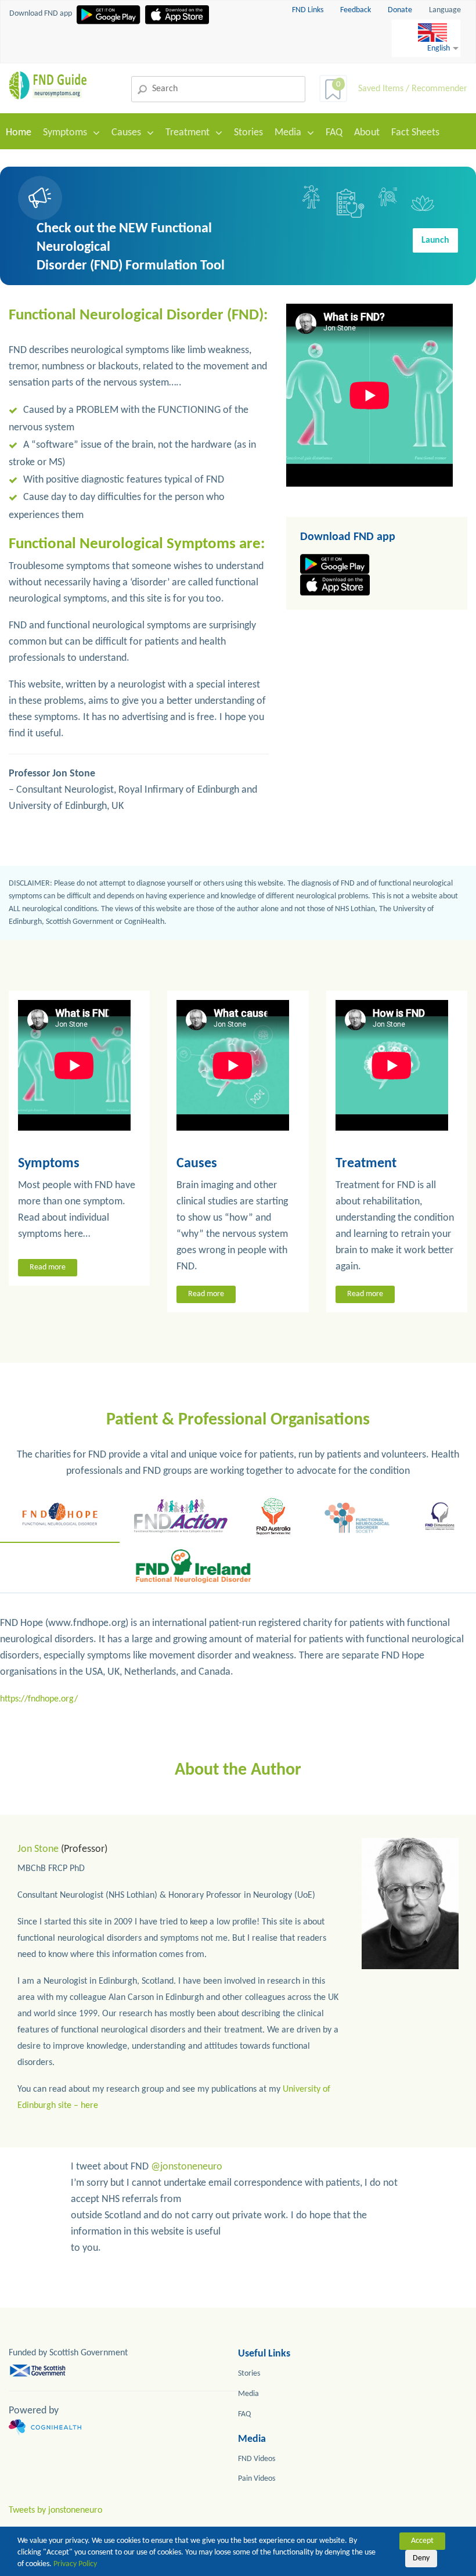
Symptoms (65, 133)
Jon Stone (38, 1849)
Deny (421, 2558)
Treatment (187, 133)
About (367, 133)
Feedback (356, 10)
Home (19, 133)
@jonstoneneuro (187, 2167)
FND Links (309, 10)
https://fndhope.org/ (39, 1699)
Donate (400, 10)
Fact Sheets (415, 133)
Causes (126, 133)
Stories (248, 133)
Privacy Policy (75, 2564)
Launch (435, 240)
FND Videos (257, 2459)
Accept (422, 2541)
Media (288, 133)
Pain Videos (257, 2479)
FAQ (334, 133)
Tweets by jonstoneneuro (55, 2510)
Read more (48, 1267)
